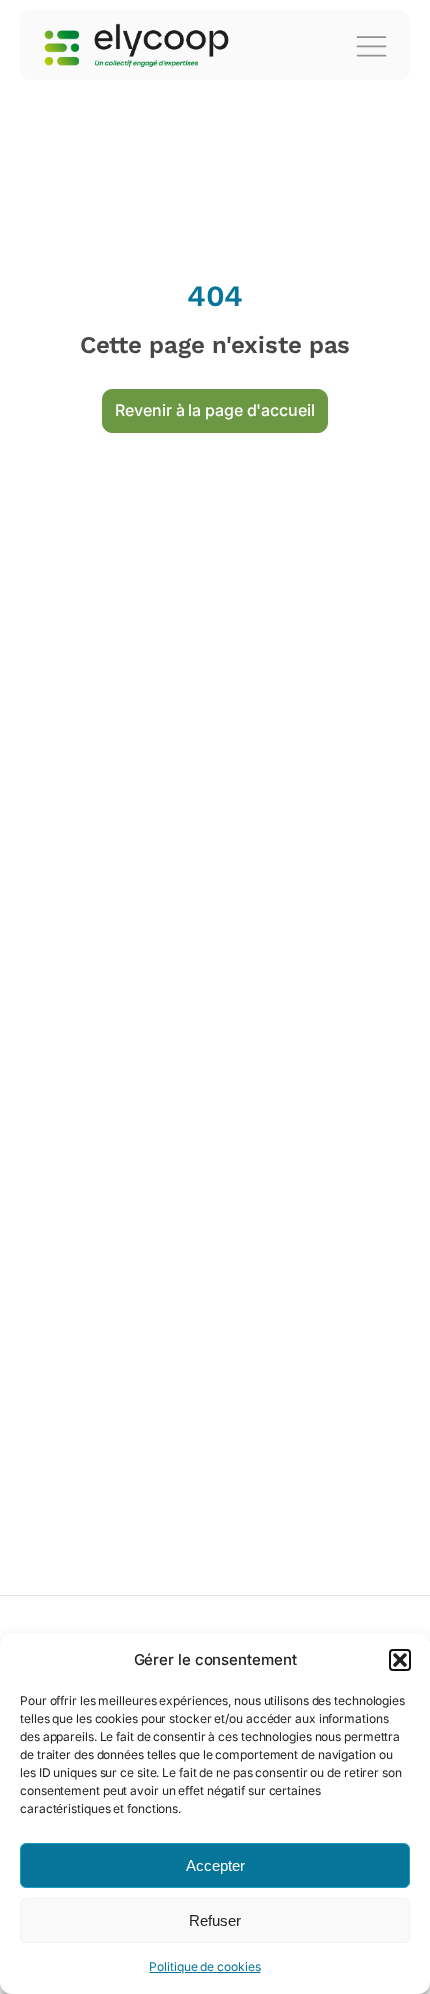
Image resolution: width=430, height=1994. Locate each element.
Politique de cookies (204, 1966)
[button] (400, 1660)
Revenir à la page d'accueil (214, 410)
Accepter (215, 1865)
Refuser (215, 1920)
